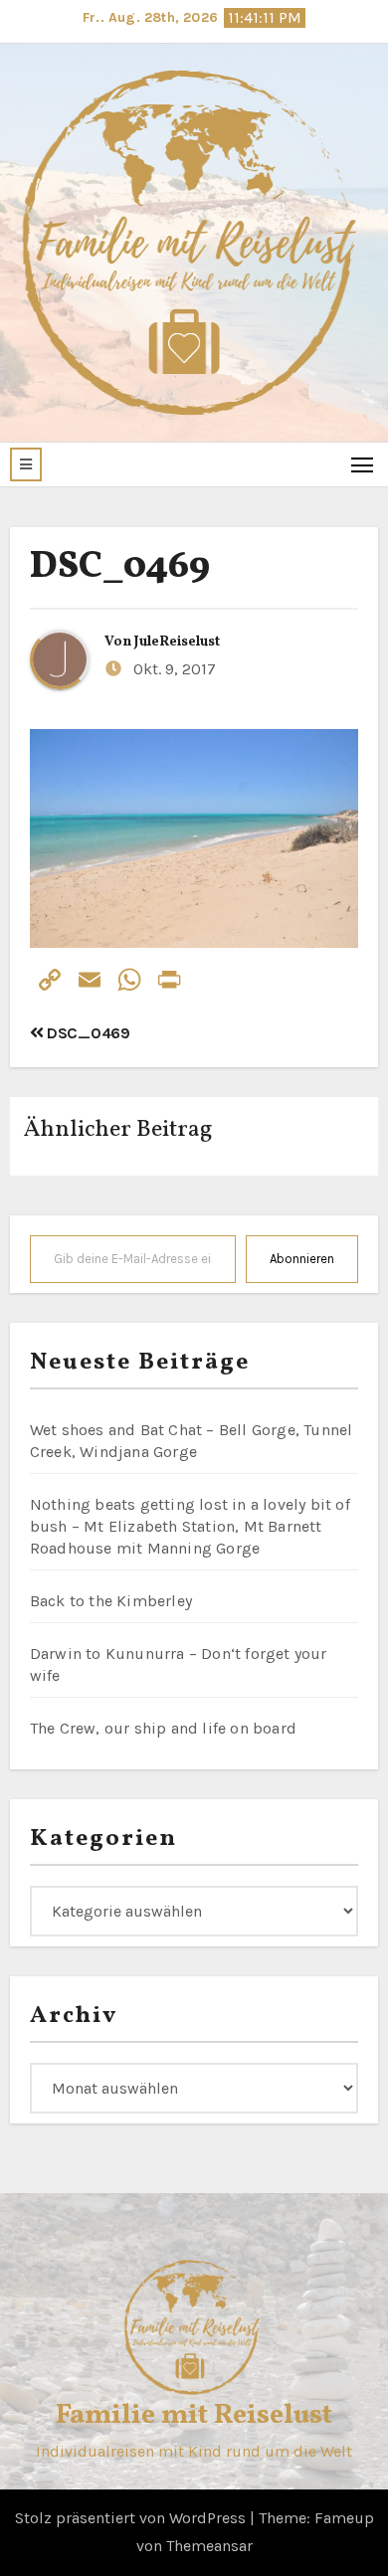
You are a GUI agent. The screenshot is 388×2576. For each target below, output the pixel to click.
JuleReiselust (177, 642)
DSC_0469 (120, 567)
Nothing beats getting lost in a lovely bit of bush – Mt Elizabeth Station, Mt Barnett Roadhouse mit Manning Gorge (190, 1526)
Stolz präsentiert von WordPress (132, 2518)
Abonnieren (302, 1259)
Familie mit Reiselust (194, 2415)
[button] (26, 464)
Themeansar (209, 2546)
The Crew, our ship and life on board (163, 1728)
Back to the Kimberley (111, 1601)
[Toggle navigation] (363, 464)
